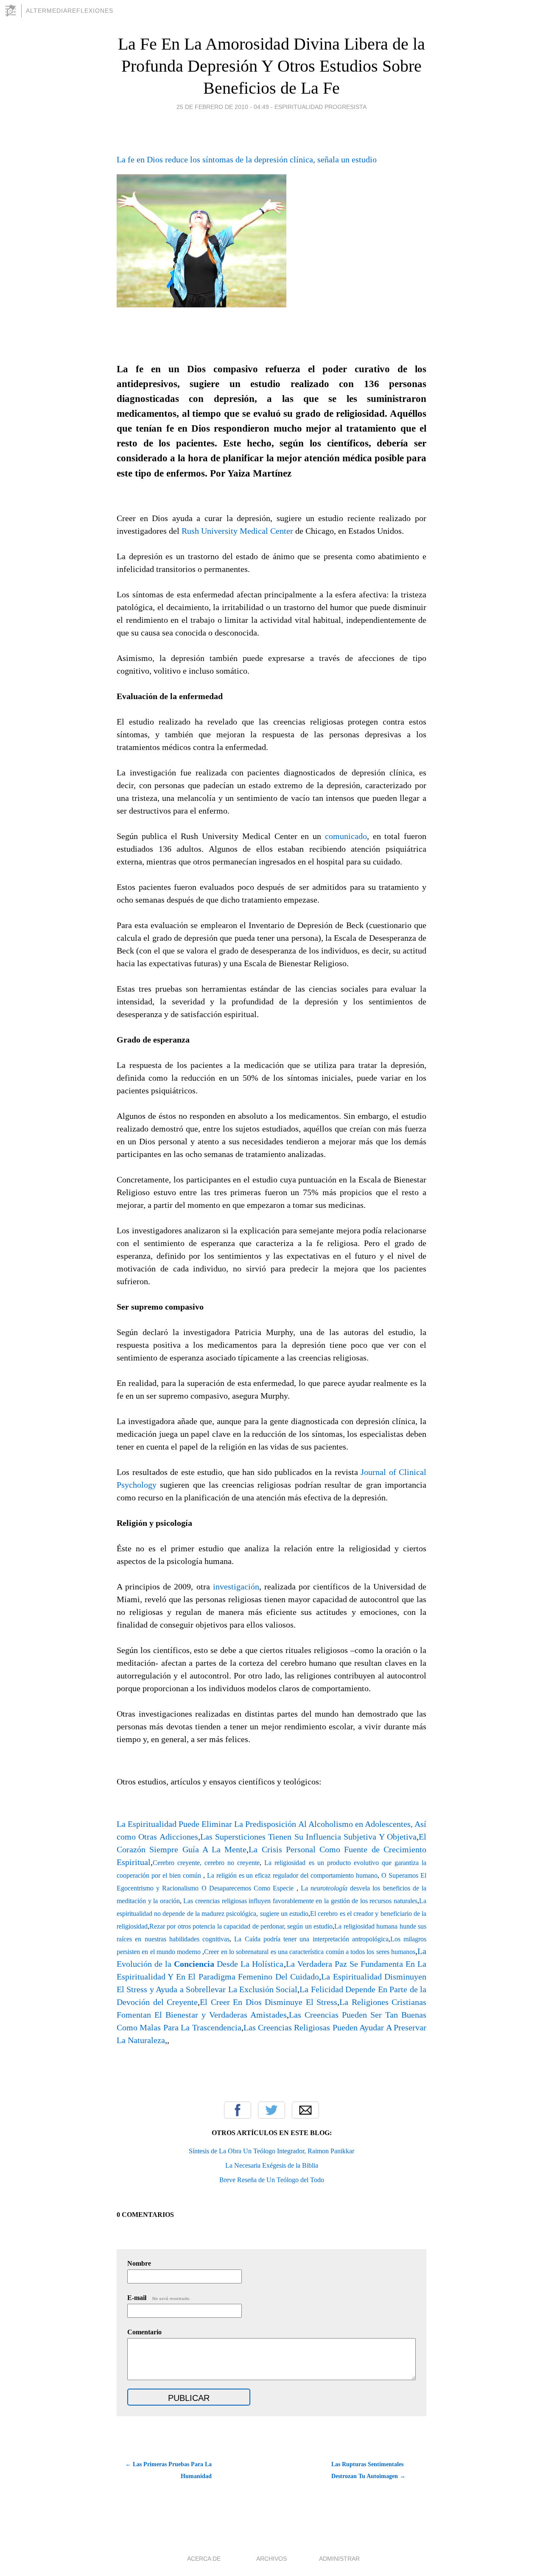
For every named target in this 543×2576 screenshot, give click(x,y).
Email (305, 2110)
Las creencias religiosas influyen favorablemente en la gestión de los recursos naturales (300, 1901)
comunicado (346, 836)
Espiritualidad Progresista (320, 107)
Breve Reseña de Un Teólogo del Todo (272, 2180)
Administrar (339, 2559)
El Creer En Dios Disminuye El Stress (269, 2002)
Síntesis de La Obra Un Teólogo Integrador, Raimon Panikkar (271, 2151)
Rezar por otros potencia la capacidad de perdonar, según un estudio (241, 1926)
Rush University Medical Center (237, 531)
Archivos (271, 2559)
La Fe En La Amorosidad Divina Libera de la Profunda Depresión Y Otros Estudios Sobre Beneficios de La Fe (271, 66)
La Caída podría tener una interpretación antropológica (311, 1939)
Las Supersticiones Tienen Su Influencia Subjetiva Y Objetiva (308, 1837)
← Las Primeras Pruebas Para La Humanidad (168, 2470)
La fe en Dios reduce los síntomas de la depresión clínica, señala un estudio (247, 159)
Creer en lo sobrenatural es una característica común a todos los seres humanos (310, 1952)
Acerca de (204, 2559)
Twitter (271, 2110)
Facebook (238, 2110)
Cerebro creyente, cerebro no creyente (206, 1863)
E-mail (159, 2298)
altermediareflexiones (70, 11)
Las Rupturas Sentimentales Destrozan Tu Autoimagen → (368, 2470)
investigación (236, 1586)
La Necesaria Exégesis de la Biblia (272, 2165)
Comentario (144, 2332)
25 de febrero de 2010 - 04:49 (223, 107)
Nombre (139, 2263)
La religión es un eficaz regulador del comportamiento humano (292, 1875)
